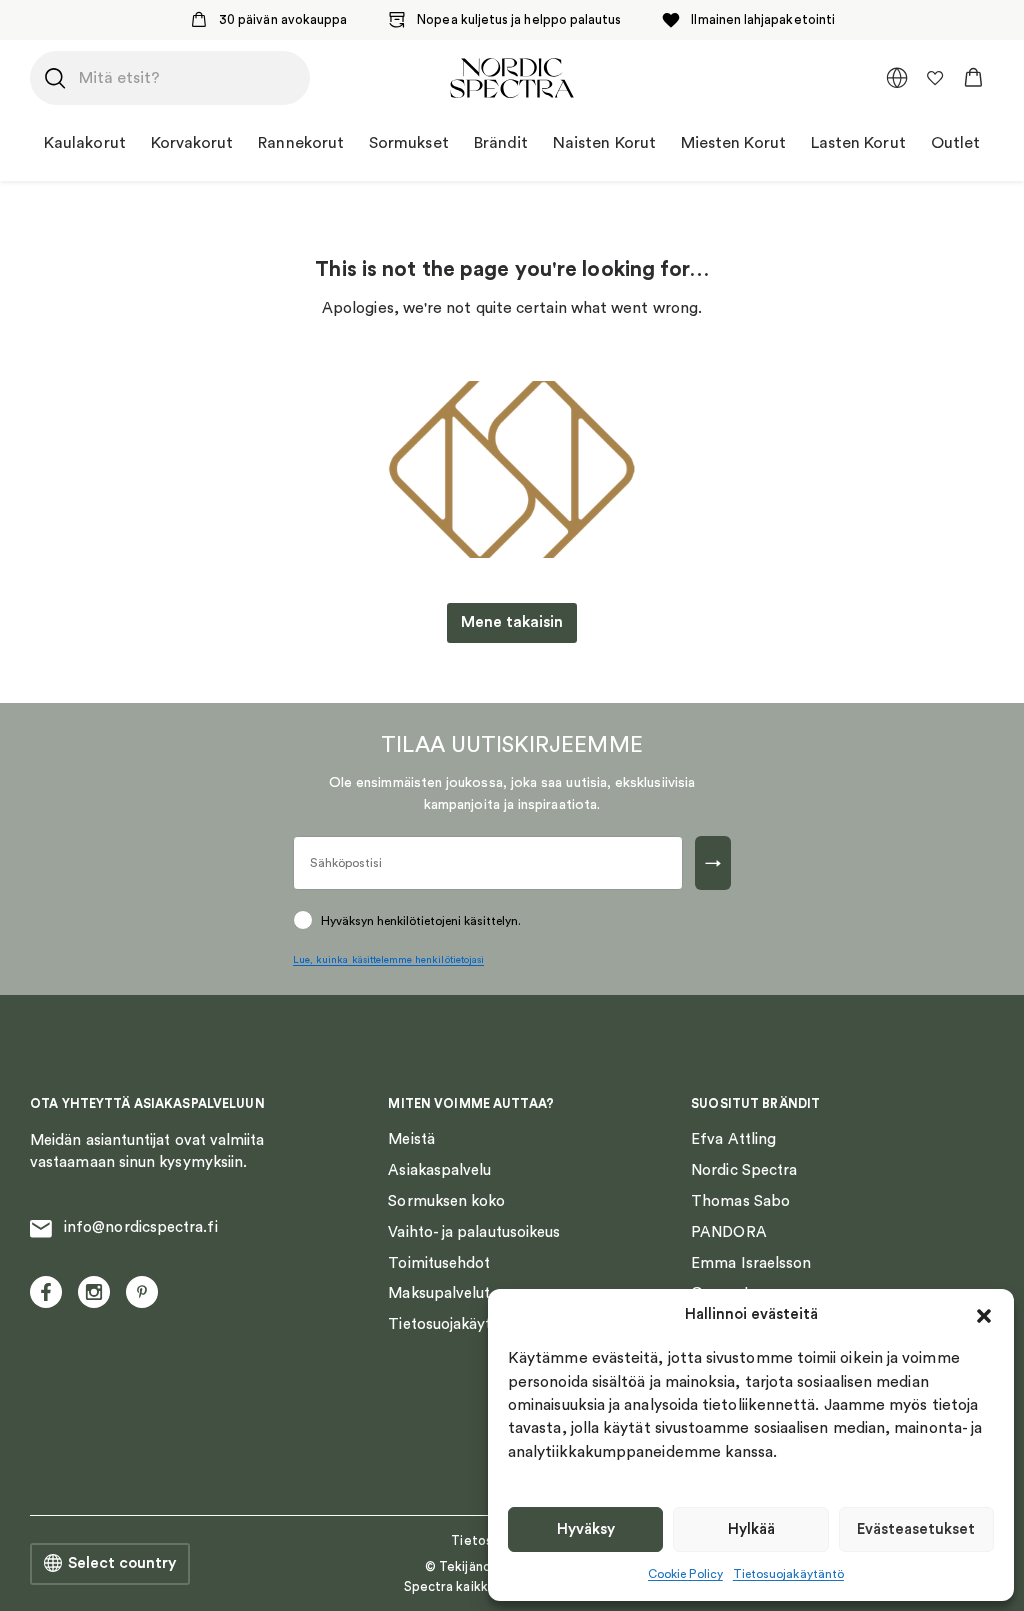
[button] (984, 1316)
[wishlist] (935, 78)
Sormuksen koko (446, 1201)
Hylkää (751, 1529)
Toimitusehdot (439, 1263)
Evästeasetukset (916, 1529)
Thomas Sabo (740, 1201)
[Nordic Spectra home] (511, 78)
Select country (122, 1563)
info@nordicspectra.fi (141, 1227)
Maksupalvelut (439, 1293)
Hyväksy (586, 1529)
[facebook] (46, 1292)
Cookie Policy (685, 1574)
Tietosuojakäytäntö (788, 1574)
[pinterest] (142, 1292)
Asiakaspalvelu (439, 1170)
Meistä (411, 1139)
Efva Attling (733, 1139)
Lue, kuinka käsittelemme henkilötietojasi (388, 960)
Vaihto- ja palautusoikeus (474, 1232)
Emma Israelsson (751, 1263)
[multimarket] (897, 78)
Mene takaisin (512, 622)
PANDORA (729, 1232)
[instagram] (94, 1292)
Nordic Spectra (744, 1170)
